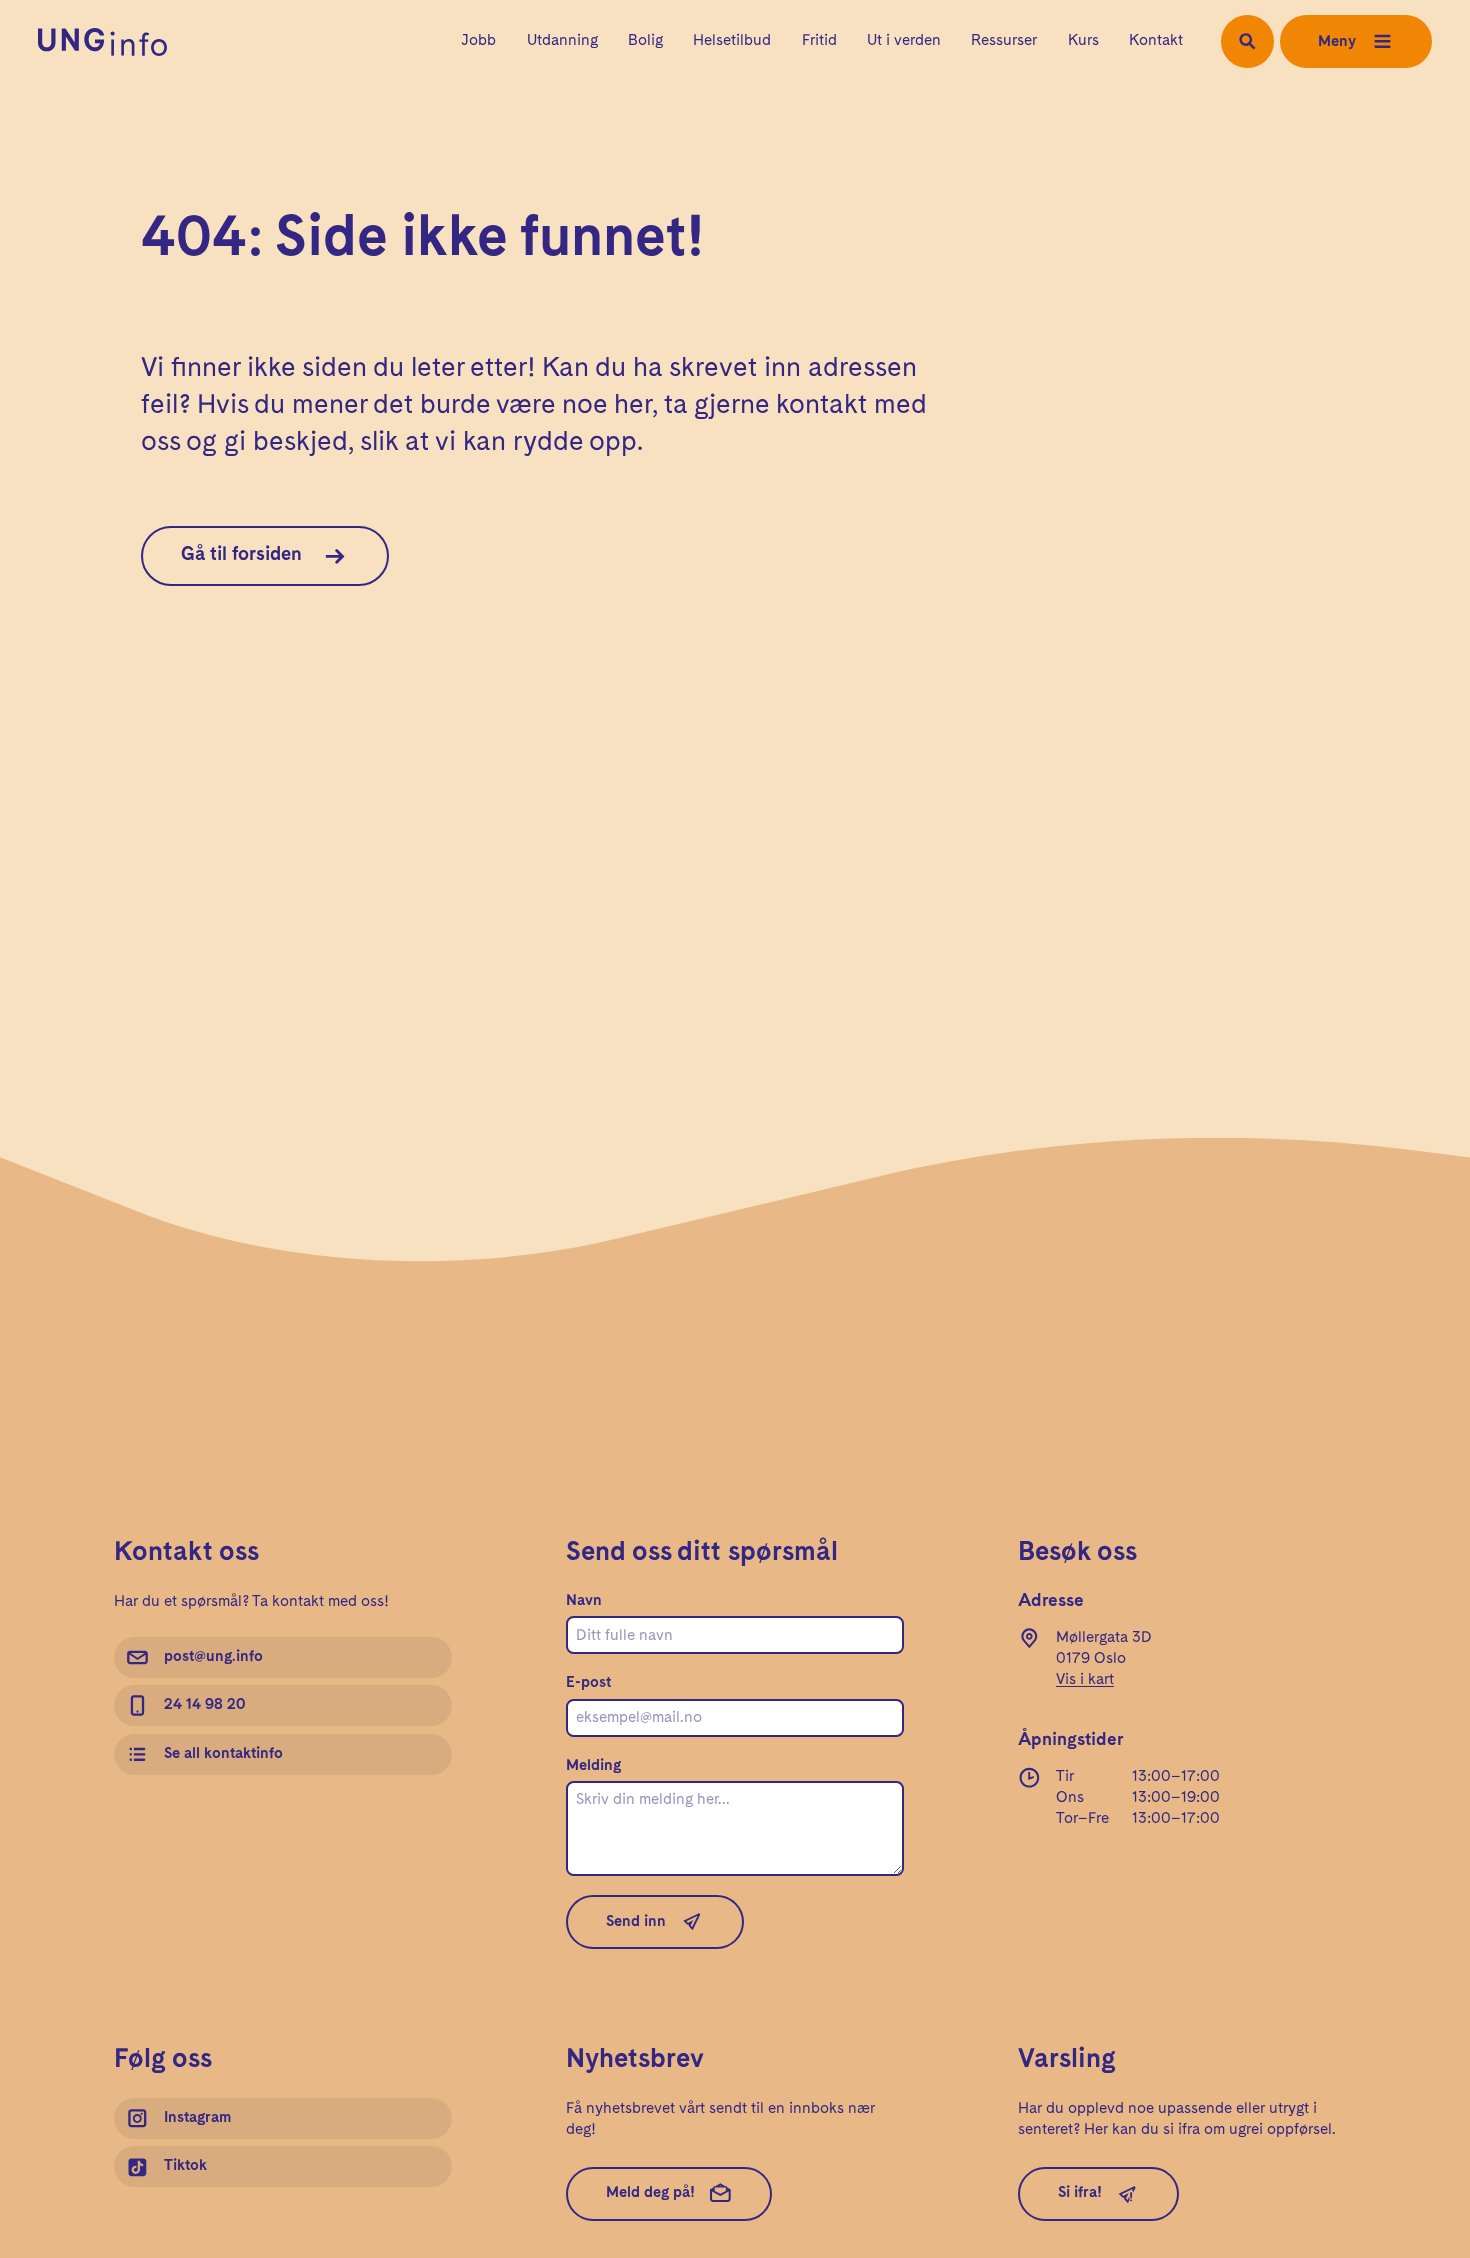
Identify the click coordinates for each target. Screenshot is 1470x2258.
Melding (593, 1766)
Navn (584, 1601)
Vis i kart (1085, 1679)
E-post (588, 1683)
